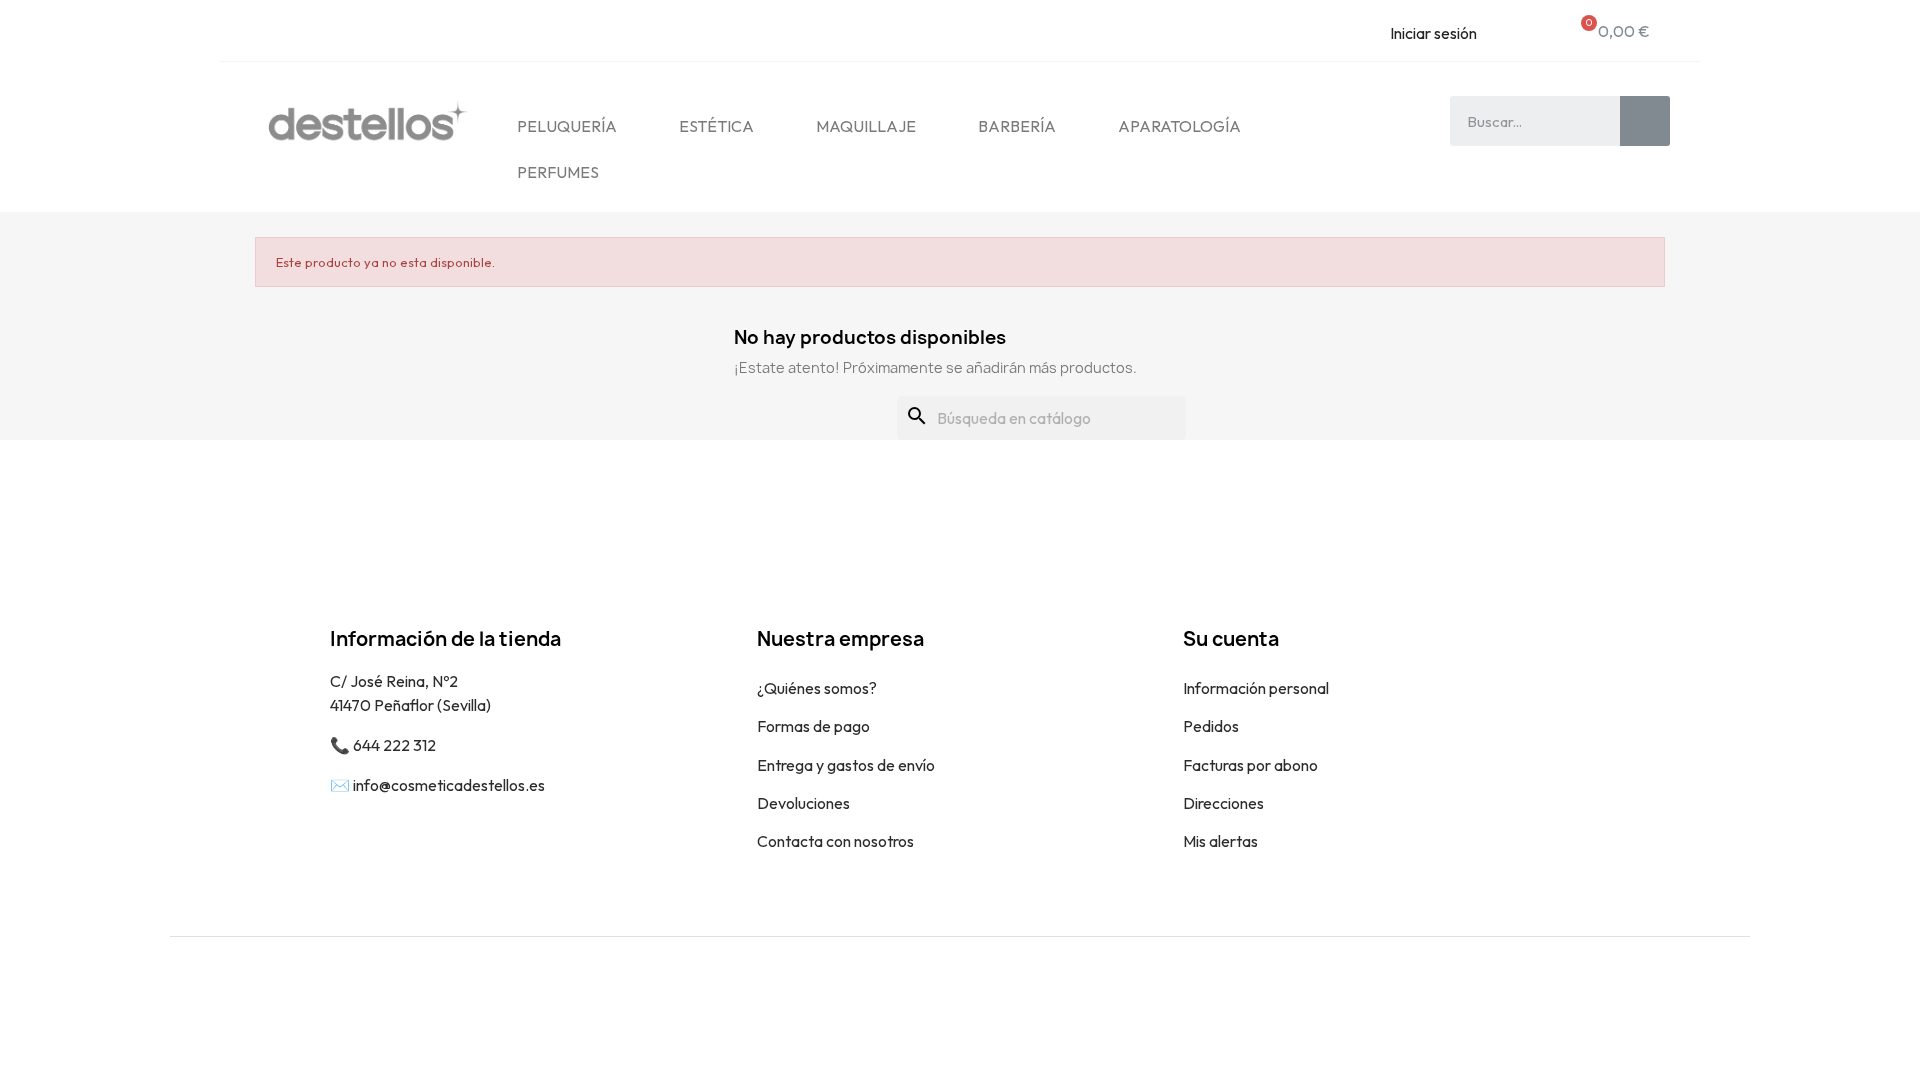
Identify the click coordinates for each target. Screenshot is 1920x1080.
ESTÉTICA (716, 126)
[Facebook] (1675, 1002)
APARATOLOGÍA (1179, 126)
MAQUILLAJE (866, 126)
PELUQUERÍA (567, 126)
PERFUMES (558, 172)
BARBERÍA (1017, 126)
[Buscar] (1645, 121)
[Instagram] (1720, 1002)
